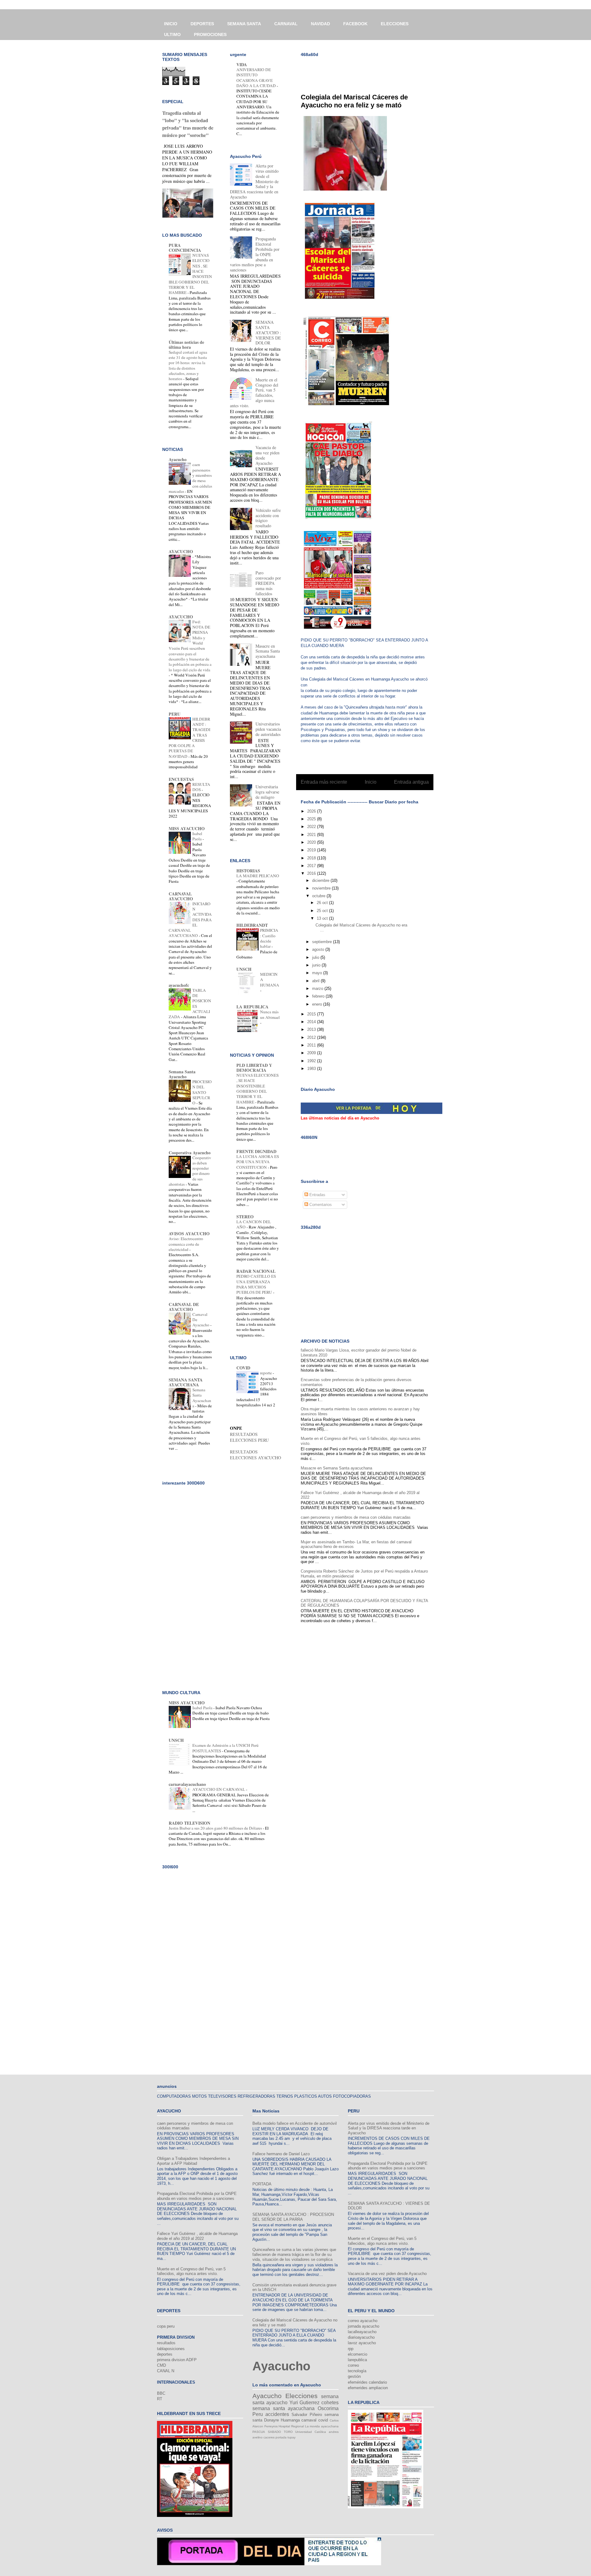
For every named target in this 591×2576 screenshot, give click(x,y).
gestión (354, 2376)
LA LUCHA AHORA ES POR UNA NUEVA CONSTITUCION (258, 1162)
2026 (312, 811)
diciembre (321, 880)
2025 (312, 819)
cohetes (330, 2403)
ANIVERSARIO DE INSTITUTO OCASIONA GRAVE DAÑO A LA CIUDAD (257, 78)
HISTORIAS (248, 871)
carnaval (309, 2420)
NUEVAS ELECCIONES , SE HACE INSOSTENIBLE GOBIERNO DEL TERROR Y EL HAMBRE (257, 1088)
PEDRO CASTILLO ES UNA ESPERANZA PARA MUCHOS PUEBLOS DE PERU (256, 1284)
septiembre (323, 942)
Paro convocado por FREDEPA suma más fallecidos (268, 583)
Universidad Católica (311, 2432)
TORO (288, 2432)
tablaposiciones (171, 2349)
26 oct (323, 903)
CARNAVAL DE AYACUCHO (184, 1307)
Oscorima (328, 2408)
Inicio (371, 782)
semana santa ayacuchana (283, 2408)
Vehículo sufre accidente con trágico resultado (268, 518)
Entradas (317, 1195)
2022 (312, 827)
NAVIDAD (320, 24)
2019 (312, 850)
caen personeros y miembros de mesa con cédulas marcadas (356, 1517)
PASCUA (259, 2432)
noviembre (322, 888)
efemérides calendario (367, 2382)
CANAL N (166, 2371)
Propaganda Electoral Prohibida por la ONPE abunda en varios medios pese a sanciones (197, 2196)
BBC (161, 2393)
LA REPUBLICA (252, 1007)
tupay (291, 2437)
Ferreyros (271, 2426)
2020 (312, 842)
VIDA (242, 64)
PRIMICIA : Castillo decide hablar (269, 938)
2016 (312, 873)
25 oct (323, 911)
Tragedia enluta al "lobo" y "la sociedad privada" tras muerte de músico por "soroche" (188, 124)
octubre (319, 896)
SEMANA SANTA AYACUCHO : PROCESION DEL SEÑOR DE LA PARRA (293, 2217)
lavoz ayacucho (362, 2343)
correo (353, 2365)
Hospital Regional (291, 2426)
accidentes (277, 2414)
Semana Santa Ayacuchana (202, 1398)
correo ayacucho (363, 2321)
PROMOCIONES (210, 34)
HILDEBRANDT (252, 925)
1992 (312, 1061)
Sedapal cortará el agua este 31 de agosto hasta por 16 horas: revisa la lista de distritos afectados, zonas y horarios (188, 365)
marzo (318, 989)
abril (316, 981)
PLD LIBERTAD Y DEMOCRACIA (254, 1068)
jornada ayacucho (364, 2326)
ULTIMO (172, 34)
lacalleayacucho (362, 2332)
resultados (166, 2343)
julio (316, 957)
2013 (312, 1029)
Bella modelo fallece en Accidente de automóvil (295, 2123)
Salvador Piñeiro (307, 2415)
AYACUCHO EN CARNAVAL (219, 1789)
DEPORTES (202, 24)
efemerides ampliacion (368, 2388)
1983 (312, 1069)
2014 (312, 1022)
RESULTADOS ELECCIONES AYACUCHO (255, 1455)
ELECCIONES (395, 24)
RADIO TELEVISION (189, 1823)
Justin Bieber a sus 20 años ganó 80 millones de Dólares (216, 1828)
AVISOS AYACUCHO (189, 1234)
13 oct (323, 918)
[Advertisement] (373, 71)
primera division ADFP (177, 2360)
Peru (258, 2414)
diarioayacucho (361, 2337)
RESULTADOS (201, 787)
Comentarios (320, 1205)
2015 (312, 1014)
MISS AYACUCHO (187, 828)
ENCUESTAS (181, 779)
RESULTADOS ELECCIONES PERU (249, 1437)
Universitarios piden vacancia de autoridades (268, 729)
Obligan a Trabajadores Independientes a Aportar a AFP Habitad (193, 2161)
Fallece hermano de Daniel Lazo (281, 2154)
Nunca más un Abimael (270, 1014)
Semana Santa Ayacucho (182, 1074)
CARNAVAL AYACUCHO (181, 896)
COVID (243, 1368)
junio (317, 965)
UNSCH (244, 969)
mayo (318, 973)
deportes (165, 2354)
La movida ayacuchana (322, 2426)
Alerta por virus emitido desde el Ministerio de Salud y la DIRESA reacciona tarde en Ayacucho (389, 2128)
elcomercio (358, 2354)
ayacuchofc (179, 985)
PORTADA (262, 2184)
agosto (319, 949)
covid (323, 2420)
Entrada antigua (411, 782)
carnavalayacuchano (187, 1784)
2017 (312, 866)
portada (281, 2437)
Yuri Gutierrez (305, 2403)
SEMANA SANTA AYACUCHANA (186, 1382)
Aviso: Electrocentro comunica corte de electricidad (186, 1244)
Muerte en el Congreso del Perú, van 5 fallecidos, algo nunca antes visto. (191, 2271)
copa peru (166, 2326)
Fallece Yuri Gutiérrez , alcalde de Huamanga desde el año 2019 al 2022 (197, 2236)
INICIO (171, 24)
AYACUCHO (181, 551)
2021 (312, 835)
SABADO (274, 2432)
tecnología (357, 2371)
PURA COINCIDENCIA (185, 248)
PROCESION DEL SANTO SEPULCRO (202, 1092)
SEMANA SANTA (244, 24)
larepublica (357, 2360)
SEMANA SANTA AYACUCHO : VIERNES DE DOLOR (268, 332)
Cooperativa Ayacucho (190, 1153)
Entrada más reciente (324, 782)
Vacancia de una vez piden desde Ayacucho (267, 455)
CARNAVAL (286, 24)
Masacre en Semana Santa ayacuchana (336, 1468)
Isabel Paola (197, 836)
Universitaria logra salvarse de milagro (267, 792)
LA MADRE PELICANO (258, 876)
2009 (312, 1053)
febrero (319, 996)
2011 (312, 1045)
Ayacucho (178, 459)
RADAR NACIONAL (256, 1271)
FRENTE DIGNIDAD (256, 1151)
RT (160, 2399)
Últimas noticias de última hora (186, 345)
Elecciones (302, 2396)
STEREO (245, 1217)
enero (318, 1004)
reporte (266, 1373)
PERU (175, 714)
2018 (312, 858)
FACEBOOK (355, 24)
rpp (351, 2349)
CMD (161, 2365)
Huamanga (290, 2420)
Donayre (271, 2420)
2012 (312, 1037)
